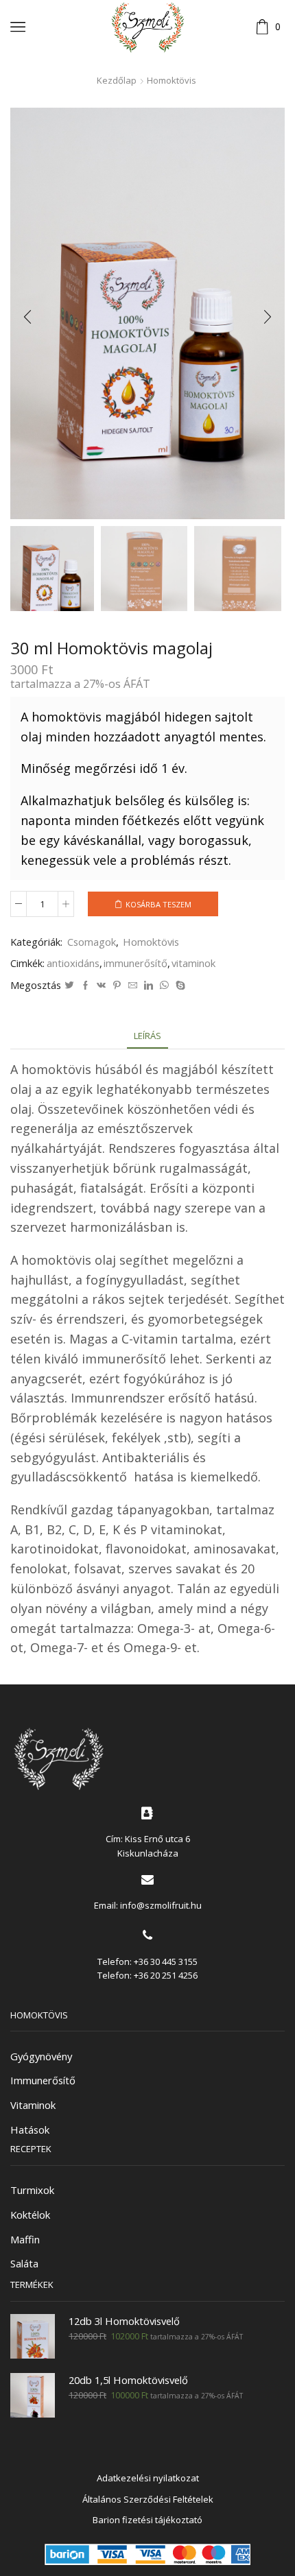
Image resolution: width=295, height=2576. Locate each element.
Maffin (25, 2239)
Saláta (24, 2263)
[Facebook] (85, 986)
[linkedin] (149, 986)
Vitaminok (33, 2105)
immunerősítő (135, 963)
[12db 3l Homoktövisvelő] (33, 2336)
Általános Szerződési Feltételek (148, 2499)
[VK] (101, 986)
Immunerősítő (43, 2080)
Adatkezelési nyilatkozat (148, 2478)
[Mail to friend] (133, 986)
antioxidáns (73, 963)
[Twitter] (69, 986)
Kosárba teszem (158, 904)
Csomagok (92, 942)
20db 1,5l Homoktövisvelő (128, 2380)
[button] (27, 317)
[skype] (179, 986)
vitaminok (193, 963)
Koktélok (30, 2215)
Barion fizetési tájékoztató (147, 2520)
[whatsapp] (164, 986)
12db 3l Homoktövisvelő (124, 2321)
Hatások (30, 2130)
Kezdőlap (117, 80)
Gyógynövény (41, 2056)
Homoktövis (172, 80)
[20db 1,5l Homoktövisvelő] (33, 2395)
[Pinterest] (117, 986)
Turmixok (32, 2190)
